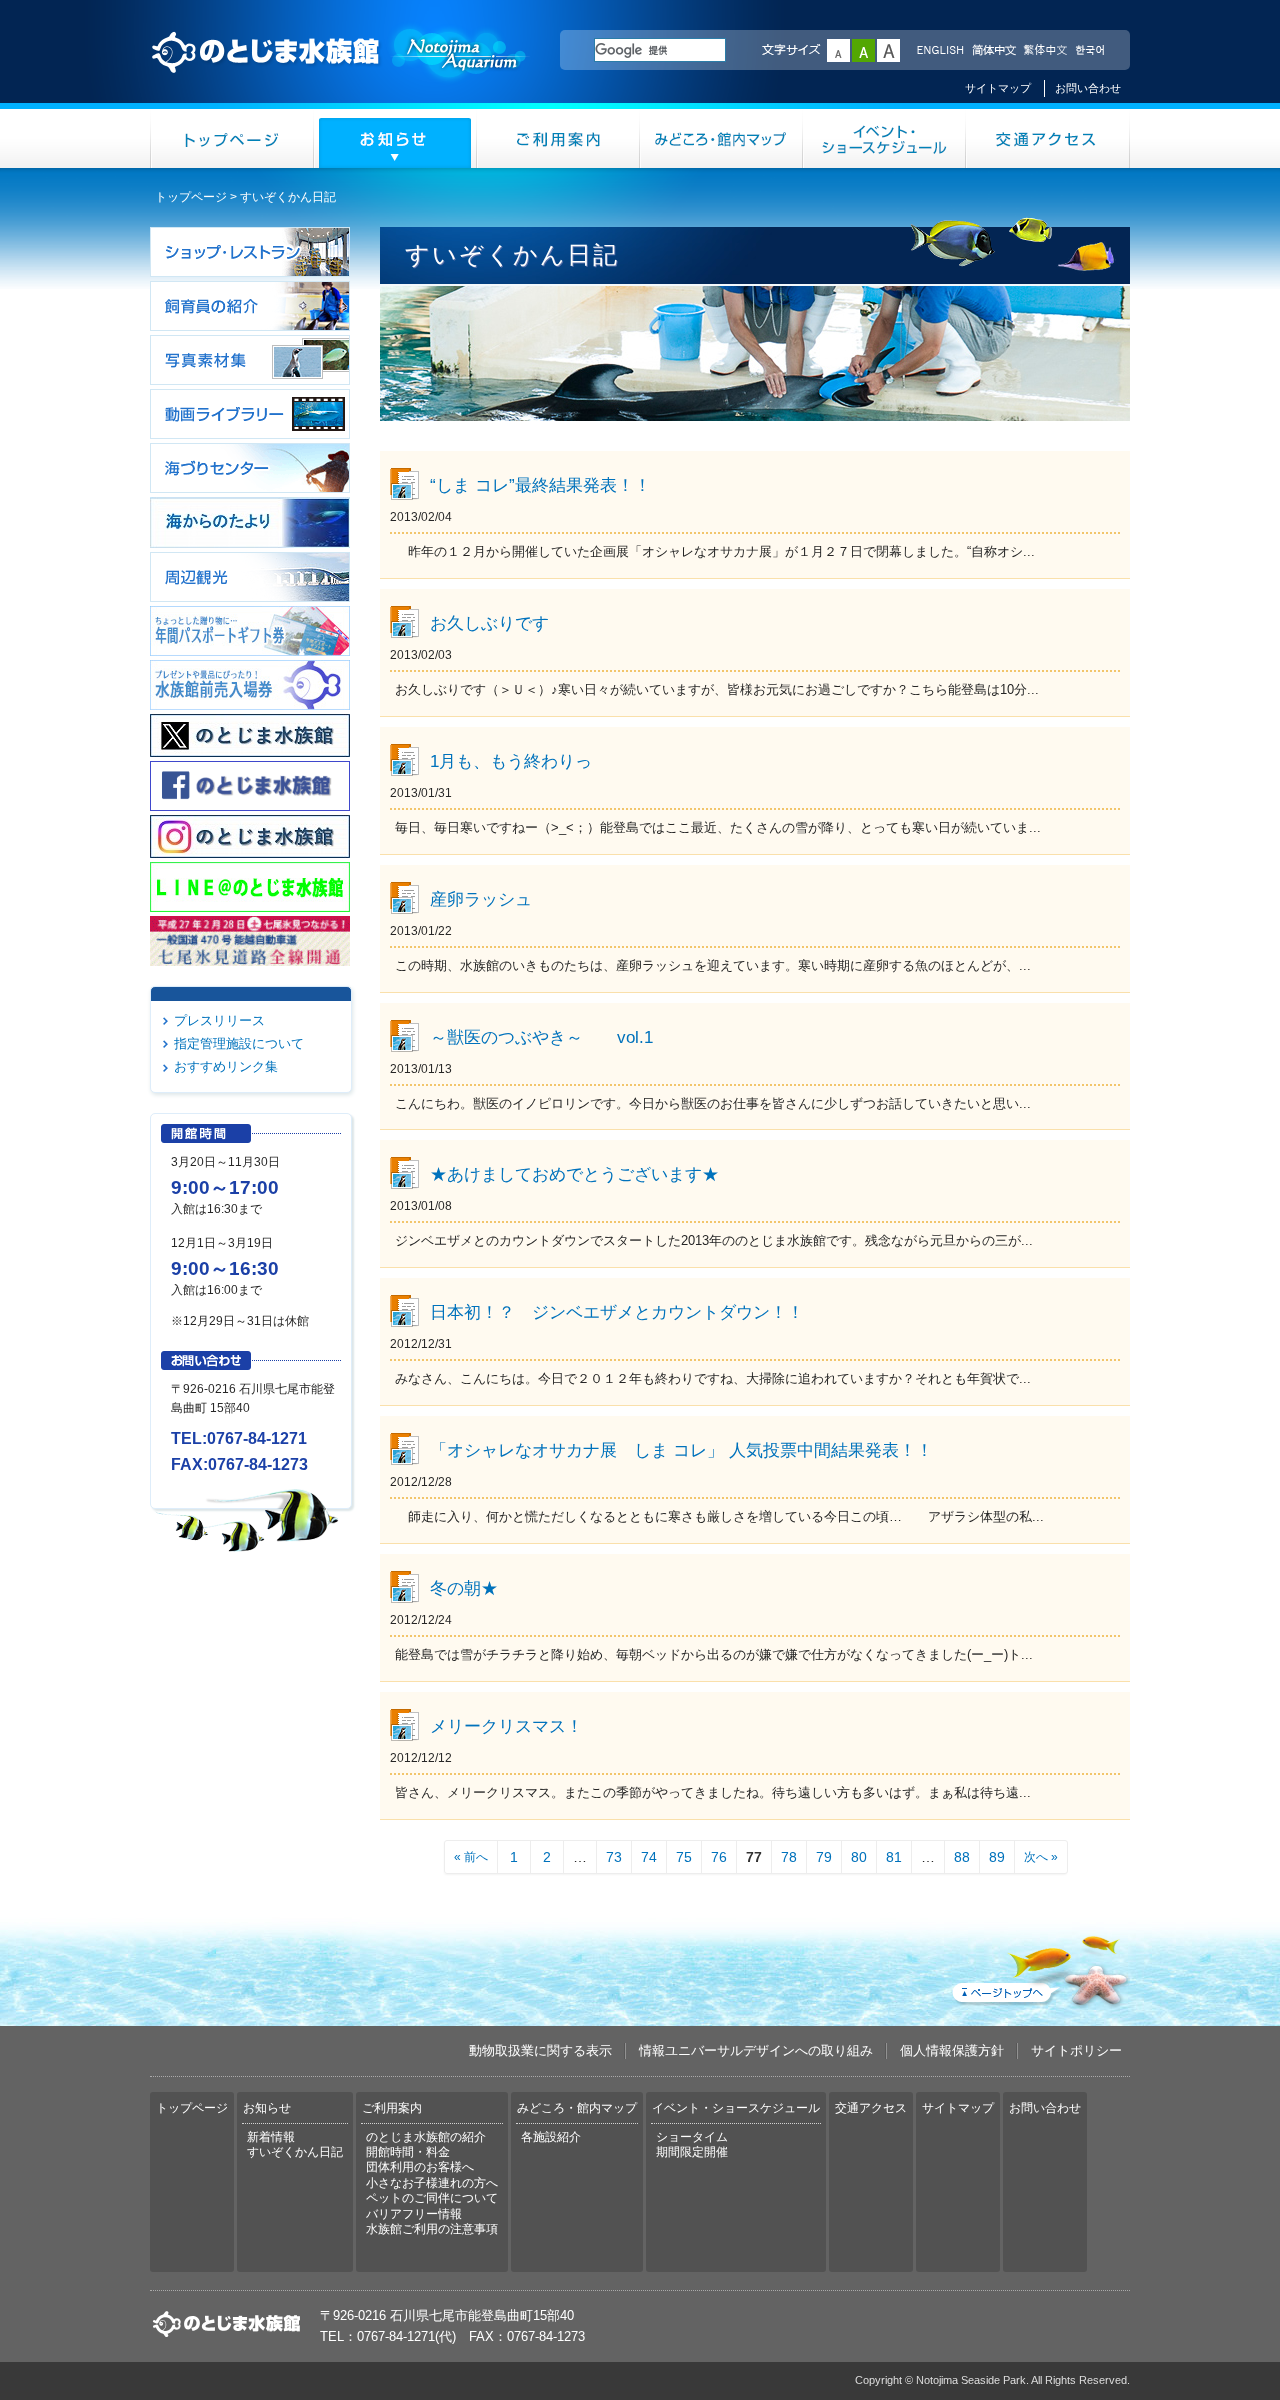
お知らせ (395, 138)
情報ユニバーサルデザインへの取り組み (756, 2050)
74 (649, 1857)
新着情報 (271, 2137)
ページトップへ (1039, 1967)
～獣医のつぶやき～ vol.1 (541, 1037)
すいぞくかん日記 (295, 2152)
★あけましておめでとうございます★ (574, 1174)
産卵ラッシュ (481, 899)
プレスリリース (219, 1020)
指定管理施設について (239, 1043)
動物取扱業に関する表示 (540, 2050)
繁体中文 (1045, 51)
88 (962, 1857)
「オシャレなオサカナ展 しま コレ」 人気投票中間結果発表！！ (681, 1450)
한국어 (1092, 51)
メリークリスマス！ (506, 1726)
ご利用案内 (558, 138)
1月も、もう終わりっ (511, 761)
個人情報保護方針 (952, 2050)
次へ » (1041, 1857)
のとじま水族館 (340, 71)
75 (684, 1857)
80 (859, 1857)
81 (894, 1857)
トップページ (232, 138)
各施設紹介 (551, 2137)
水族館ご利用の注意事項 (432, 2229)
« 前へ (471, 1857)
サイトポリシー (1076, 2050)
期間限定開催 (692, 2152)
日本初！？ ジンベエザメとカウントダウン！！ (617, 1312)
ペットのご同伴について (432, 2198)
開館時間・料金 (408, 2152)
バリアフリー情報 (414, 2214)
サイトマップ (998, 88)
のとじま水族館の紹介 (426, 2137)
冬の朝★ (464, 1588)
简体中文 (993, 51)
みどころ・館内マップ (721, 138)
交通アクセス (1048, 138)
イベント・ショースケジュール (884, 138)
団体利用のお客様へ (420, 2167)
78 (789, 1857)
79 (824, 1857)
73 (614, 1857)
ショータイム (692, 2137)
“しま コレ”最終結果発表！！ (540, 485)
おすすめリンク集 (226, 1066)
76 (719, 1857)
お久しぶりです (489, 623)
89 (997, 1857)
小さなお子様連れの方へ (432, 2183)
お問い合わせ (1088, 88)
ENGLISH (940, 51)
